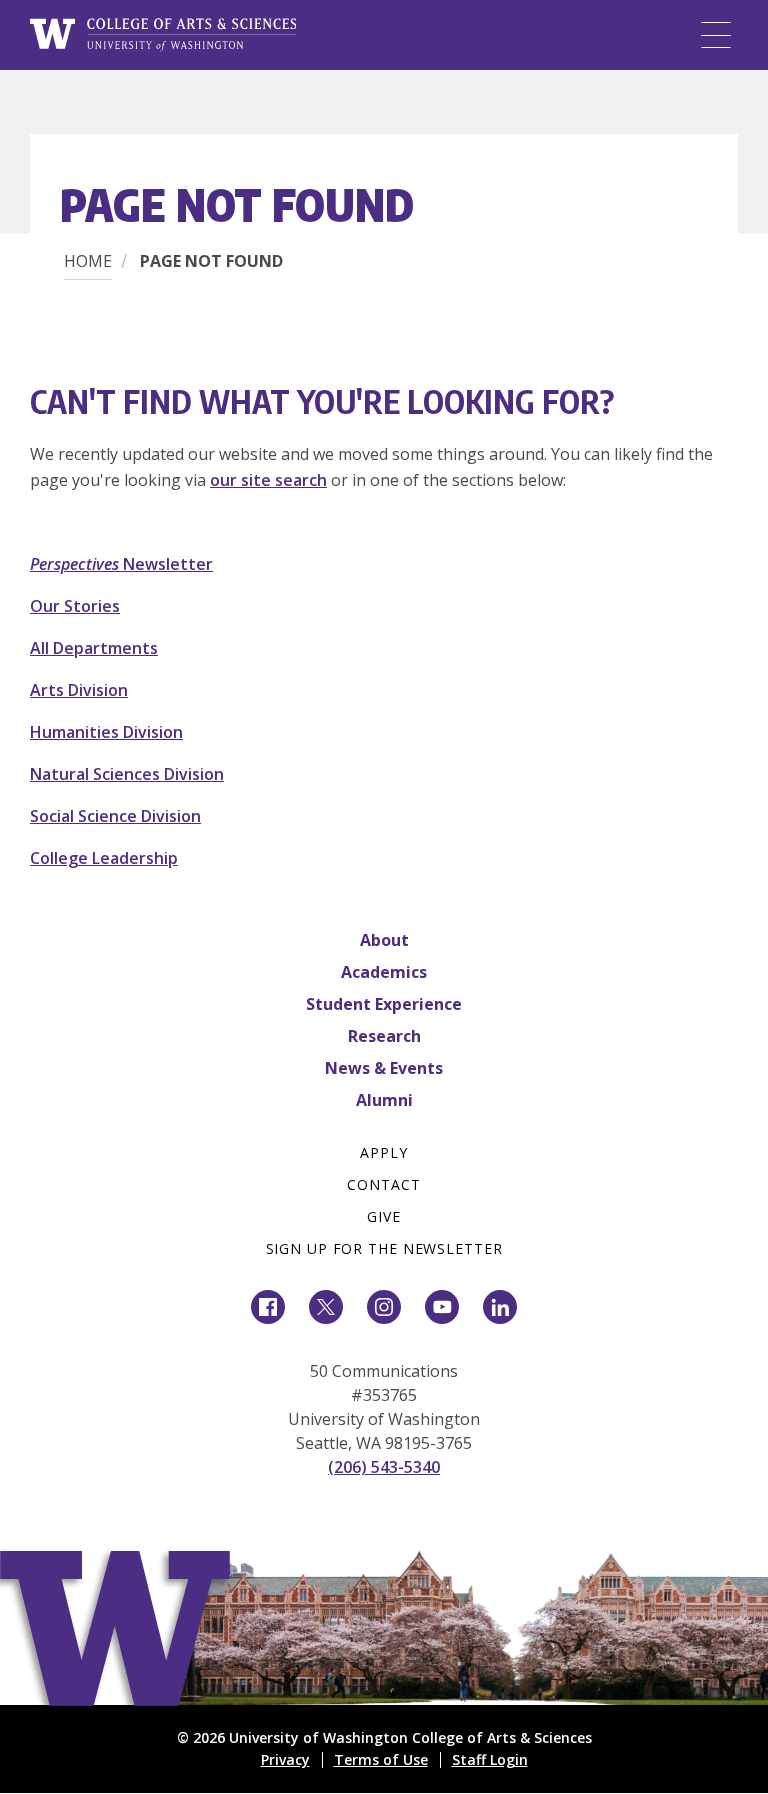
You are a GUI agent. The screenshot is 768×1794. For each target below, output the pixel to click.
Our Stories (75, 606)
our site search (268, 480)
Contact (383, 1184)
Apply (383, 1152)
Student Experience (384, 1004)
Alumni (384, 1100)
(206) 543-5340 (384, 1467)
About (384, 940)
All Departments (94, 648)
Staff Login (490, 1759)
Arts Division (79, 690)
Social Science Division (115, 816)
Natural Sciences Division (127, 774)
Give (384, 1216)
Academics (384, 972)
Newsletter (121, 564)
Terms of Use (381, 1759)
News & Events (384, 1068)
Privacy (285, 1759)
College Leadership (104, 858)
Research (384, 1036)
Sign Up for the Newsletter (384, 1248)
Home (88, 261)
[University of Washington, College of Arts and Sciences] (163, 35)
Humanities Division (106, 732)
